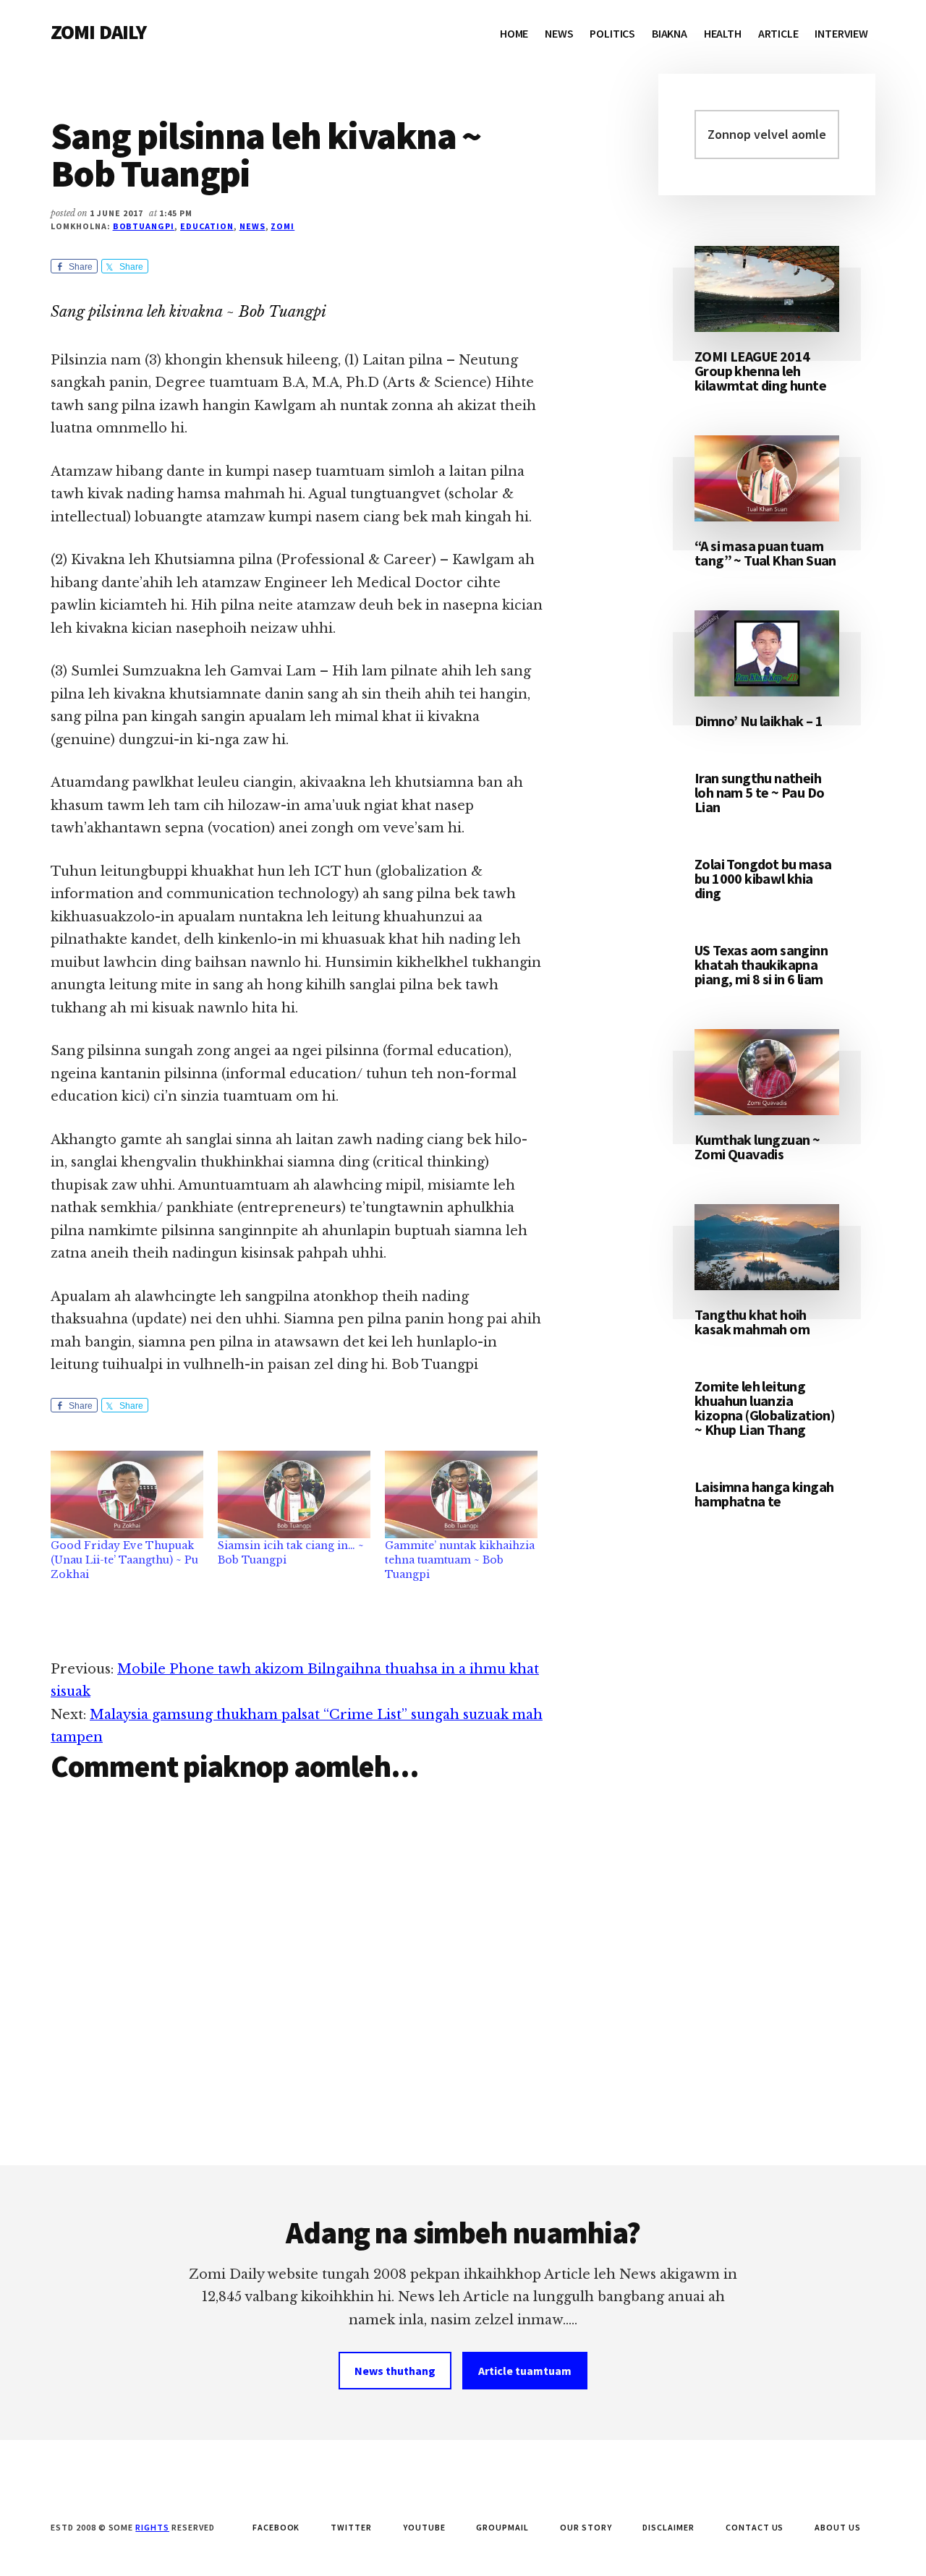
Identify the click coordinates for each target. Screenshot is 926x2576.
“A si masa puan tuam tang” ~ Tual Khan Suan (765, 553)
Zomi (283, 226)
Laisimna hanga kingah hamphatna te (764, 1494)
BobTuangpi (144, 226)
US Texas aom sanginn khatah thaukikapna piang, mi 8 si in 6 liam (761, 964)
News (252, 226)
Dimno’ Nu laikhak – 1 (759, 721)
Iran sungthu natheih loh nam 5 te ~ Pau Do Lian (759, 792)
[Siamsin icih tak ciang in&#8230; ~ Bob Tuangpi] (294, 1494)
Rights (152, 2527)
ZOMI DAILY (99, 32)
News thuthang (395, 2371)
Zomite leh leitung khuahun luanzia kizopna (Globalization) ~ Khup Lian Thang (765, 1408)
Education (207, 226)
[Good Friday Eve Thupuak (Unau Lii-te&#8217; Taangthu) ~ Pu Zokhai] (127, 1494)
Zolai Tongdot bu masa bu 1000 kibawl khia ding (763, 878)
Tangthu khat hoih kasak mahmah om (752, 1322)
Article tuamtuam (525, 2371)
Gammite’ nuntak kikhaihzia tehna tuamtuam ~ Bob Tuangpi (460, 1560)
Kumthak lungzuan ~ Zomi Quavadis (757, 1147)
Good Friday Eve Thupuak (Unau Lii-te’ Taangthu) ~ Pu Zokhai (124, 1560)
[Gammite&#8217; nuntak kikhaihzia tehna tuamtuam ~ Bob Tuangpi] (461, 1494)
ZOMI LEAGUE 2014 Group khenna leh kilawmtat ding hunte (760, 371)
